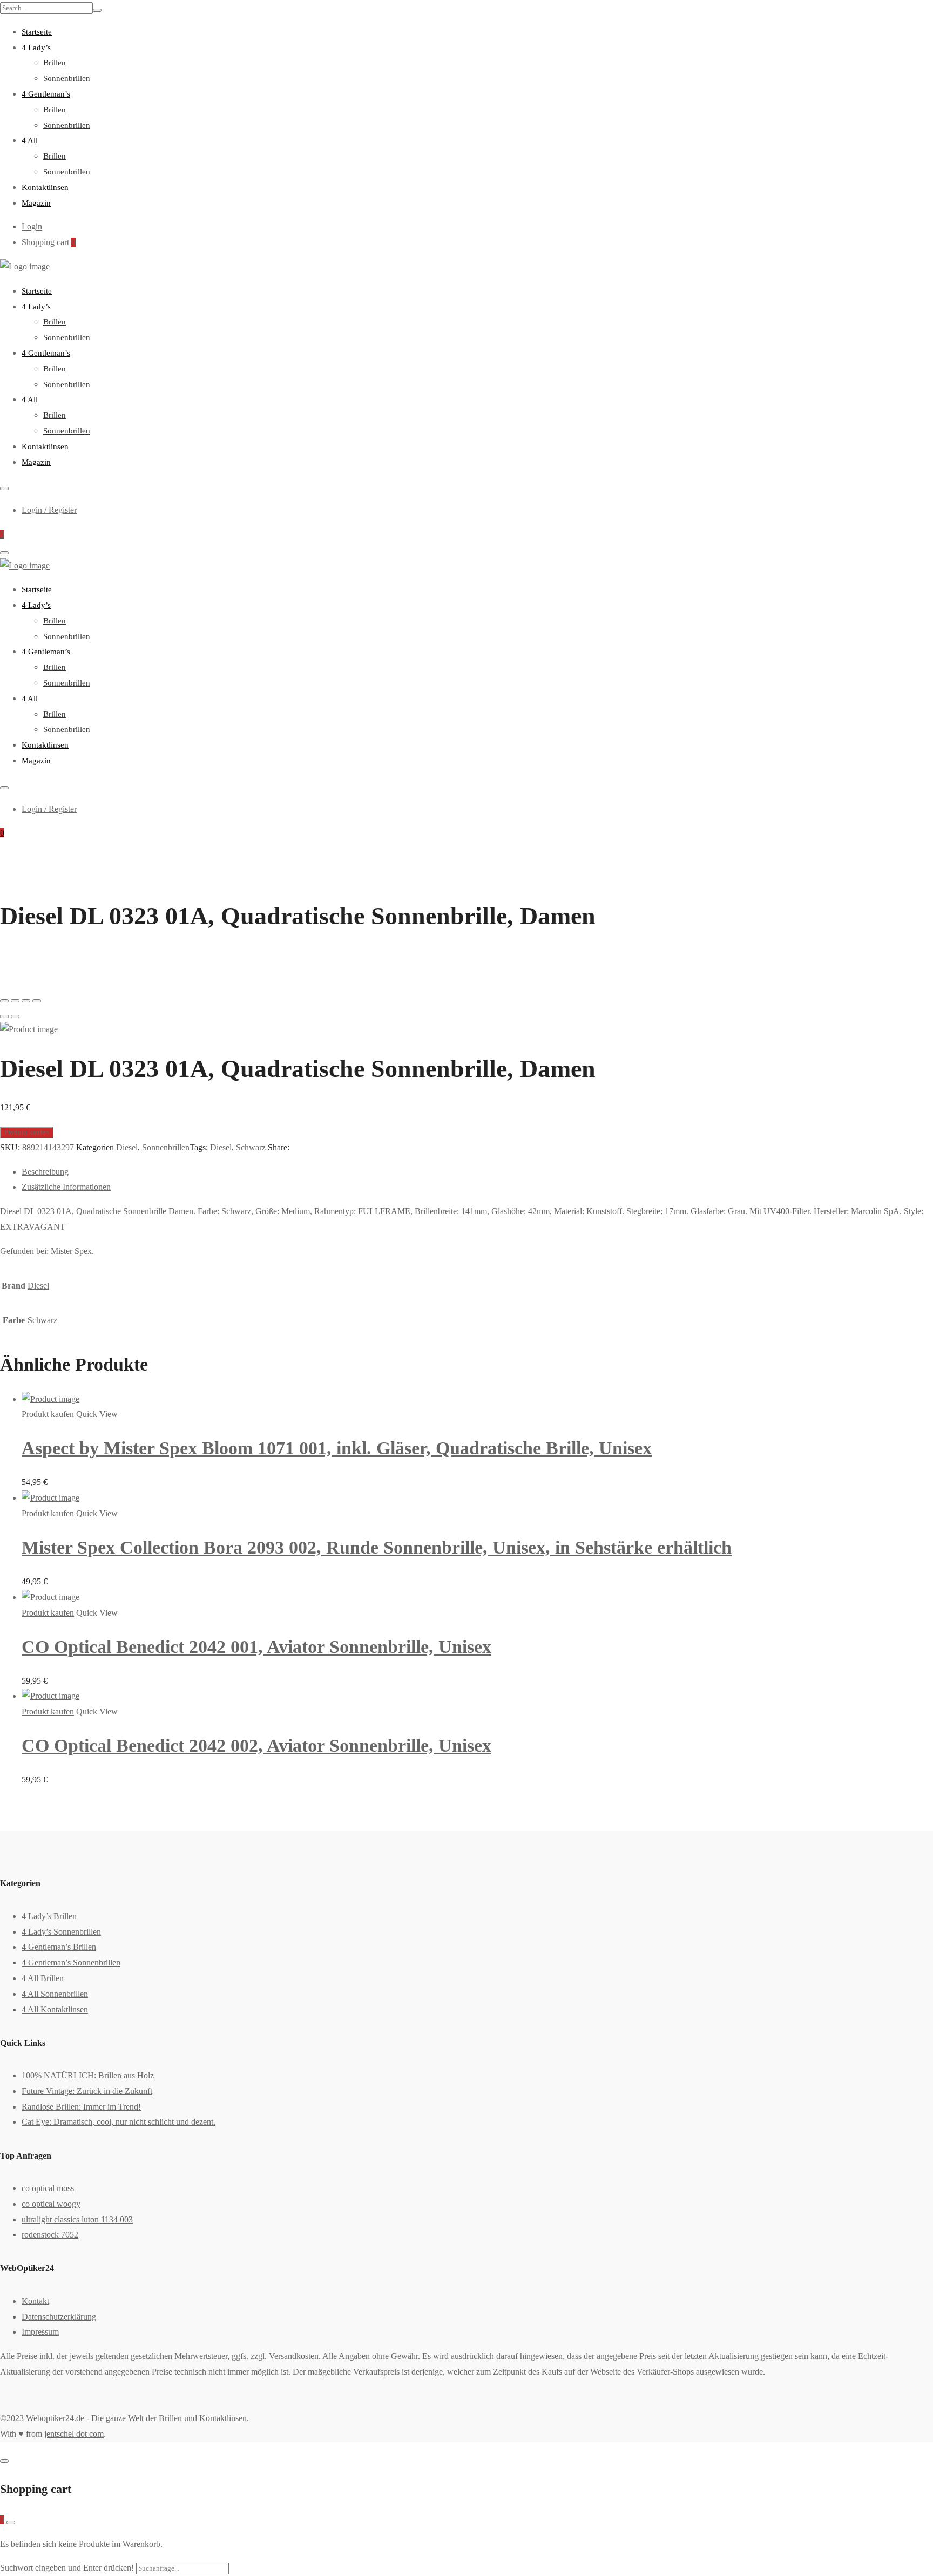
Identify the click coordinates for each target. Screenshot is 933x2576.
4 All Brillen (43, 1978)
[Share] (15, 1001)
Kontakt (35, 2301)
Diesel (127, 1147)
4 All (30, 140)
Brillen (55, 63)
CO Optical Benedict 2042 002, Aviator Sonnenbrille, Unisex (256, 1745)
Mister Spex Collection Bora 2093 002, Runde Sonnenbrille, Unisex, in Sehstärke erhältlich (377, 1547)
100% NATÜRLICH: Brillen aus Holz (88, 2075)
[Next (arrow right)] (15, 1016)
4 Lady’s (36, 48)
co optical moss (48, 2188)
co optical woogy (51, 2204)
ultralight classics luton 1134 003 (77, 2219)
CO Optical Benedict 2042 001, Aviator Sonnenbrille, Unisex (256, 1647)
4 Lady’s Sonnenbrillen (61, 1932)
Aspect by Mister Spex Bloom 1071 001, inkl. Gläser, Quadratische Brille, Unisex (337, 1448)
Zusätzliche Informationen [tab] (66, 1187)
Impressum (40, 2332)
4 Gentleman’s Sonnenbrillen (71, 1962)
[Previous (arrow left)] (4, 1016)
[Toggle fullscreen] (26, 1001)
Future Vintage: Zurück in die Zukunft (87, 2091)
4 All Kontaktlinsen (55, 2009)
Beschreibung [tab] (45, 1172)
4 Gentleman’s (46, 94)
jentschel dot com (74, 2434)
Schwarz (251, 1147)
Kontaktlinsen (45, 187)
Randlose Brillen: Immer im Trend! (81, 2107)
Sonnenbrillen (67, 78)
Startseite (37, 32)
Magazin (36, 203)
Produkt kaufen (27, 1132)
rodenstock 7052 (50, 2235)
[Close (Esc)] (4, 1001)
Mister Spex (71, 1251)
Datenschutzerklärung (59, 2317)
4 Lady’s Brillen (49, 1916)
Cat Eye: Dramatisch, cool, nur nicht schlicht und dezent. (119, 2122)
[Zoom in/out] (37, 1001)
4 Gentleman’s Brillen (59, 1947)
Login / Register (49, 510)
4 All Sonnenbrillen (55, 1994)
